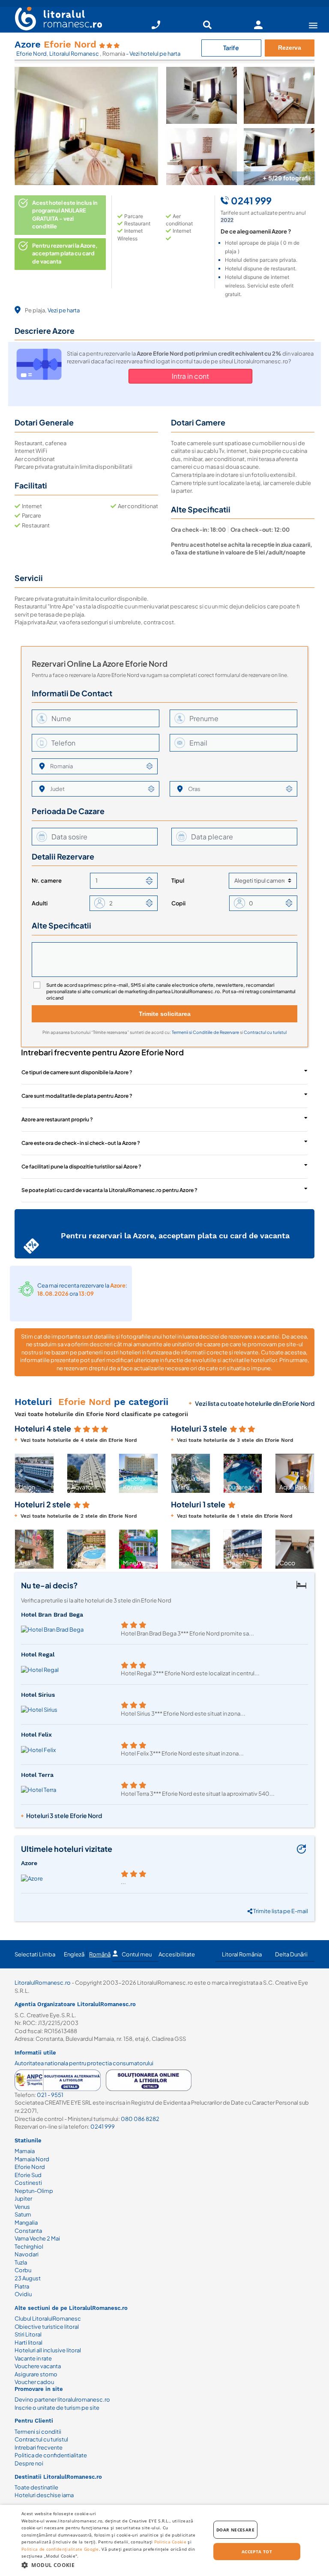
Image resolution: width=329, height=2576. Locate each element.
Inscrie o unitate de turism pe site (57, 2408)
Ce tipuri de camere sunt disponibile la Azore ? (77, 1072)
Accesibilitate (177, 1954)
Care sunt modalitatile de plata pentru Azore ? (77, 1096)
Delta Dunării (291, 1954)
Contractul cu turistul (265, 1032)
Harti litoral (28, 2342)
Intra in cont (190, 376)
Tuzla (21, 2262)
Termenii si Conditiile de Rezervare (206, 1032)
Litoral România (242, 1954)
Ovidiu (23, 2294)
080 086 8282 (140, 2119)
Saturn (23, 2214)
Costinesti (28, 2183)
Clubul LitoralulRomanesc (48, 2318)
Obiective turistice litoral (47, 2327)
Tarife (231, 48)
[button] (20, 1474)
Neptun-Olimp (34, 2191)
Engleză (74, 1954)
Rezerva (290, 48)
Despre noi (29, 2463)
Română (100, 1954)
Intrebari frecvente (39, 2447)
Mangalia (26, 2223)
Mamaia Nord (32, 2159)
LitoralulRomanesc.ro (43, 1983)
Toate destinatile (36, 2487)
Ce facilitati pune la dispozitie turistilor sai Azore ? (81, 1167)
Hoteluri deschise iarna (44, 2495)
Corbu (23, 2270)
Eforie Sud (28, 2175)
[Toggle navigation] (313, 25)
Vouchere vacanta (38, 2366)
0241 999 (103, 2127)
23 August (28, 2278)
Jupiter (23, 2199)
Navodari (27, 2254)
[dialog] (164, 2540)
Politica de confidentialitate (51, 2455)
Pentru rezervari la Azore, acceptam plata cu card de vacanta (65, 253)
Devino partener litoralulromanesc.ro (62, 2399)
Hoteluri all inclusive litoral (48, 2350)
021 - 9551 (50, 2095)
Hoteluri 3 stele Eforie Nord (64, 1815)
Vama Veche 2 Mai (37, 2238)
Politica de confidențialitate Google (60, 2549)
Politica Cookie (170, 2542)
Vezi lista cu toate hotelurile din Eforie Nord (255, 1403)
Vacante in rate (33, 2358)
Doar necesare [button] (235, 2530)
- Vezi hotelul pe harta (153, 54)
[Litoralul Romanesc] (55, 20)
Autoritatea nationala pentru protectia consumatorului (84, 2063)
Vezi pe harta (64, 310)
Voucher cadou (34, 2382)
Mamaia (25, 2151)
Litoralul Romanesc (75, 54)
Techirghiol (29, 2247)
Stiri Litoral (28, 2334)
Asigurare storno (36, 2374)
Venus (22, 2207)
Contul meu (137, 1954)
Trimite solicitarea (165, 1014)
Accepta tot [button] (257, 2552)
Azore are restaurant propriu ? (57, 1119)
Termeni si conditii (38, 2432)
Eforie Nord (31, 54)
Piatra (22, 2286)
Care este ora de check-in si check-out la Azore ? (81, 1143)
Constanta (28, 2231)
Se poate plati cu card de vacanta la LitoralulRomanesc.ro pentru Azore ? (109, 1190)
